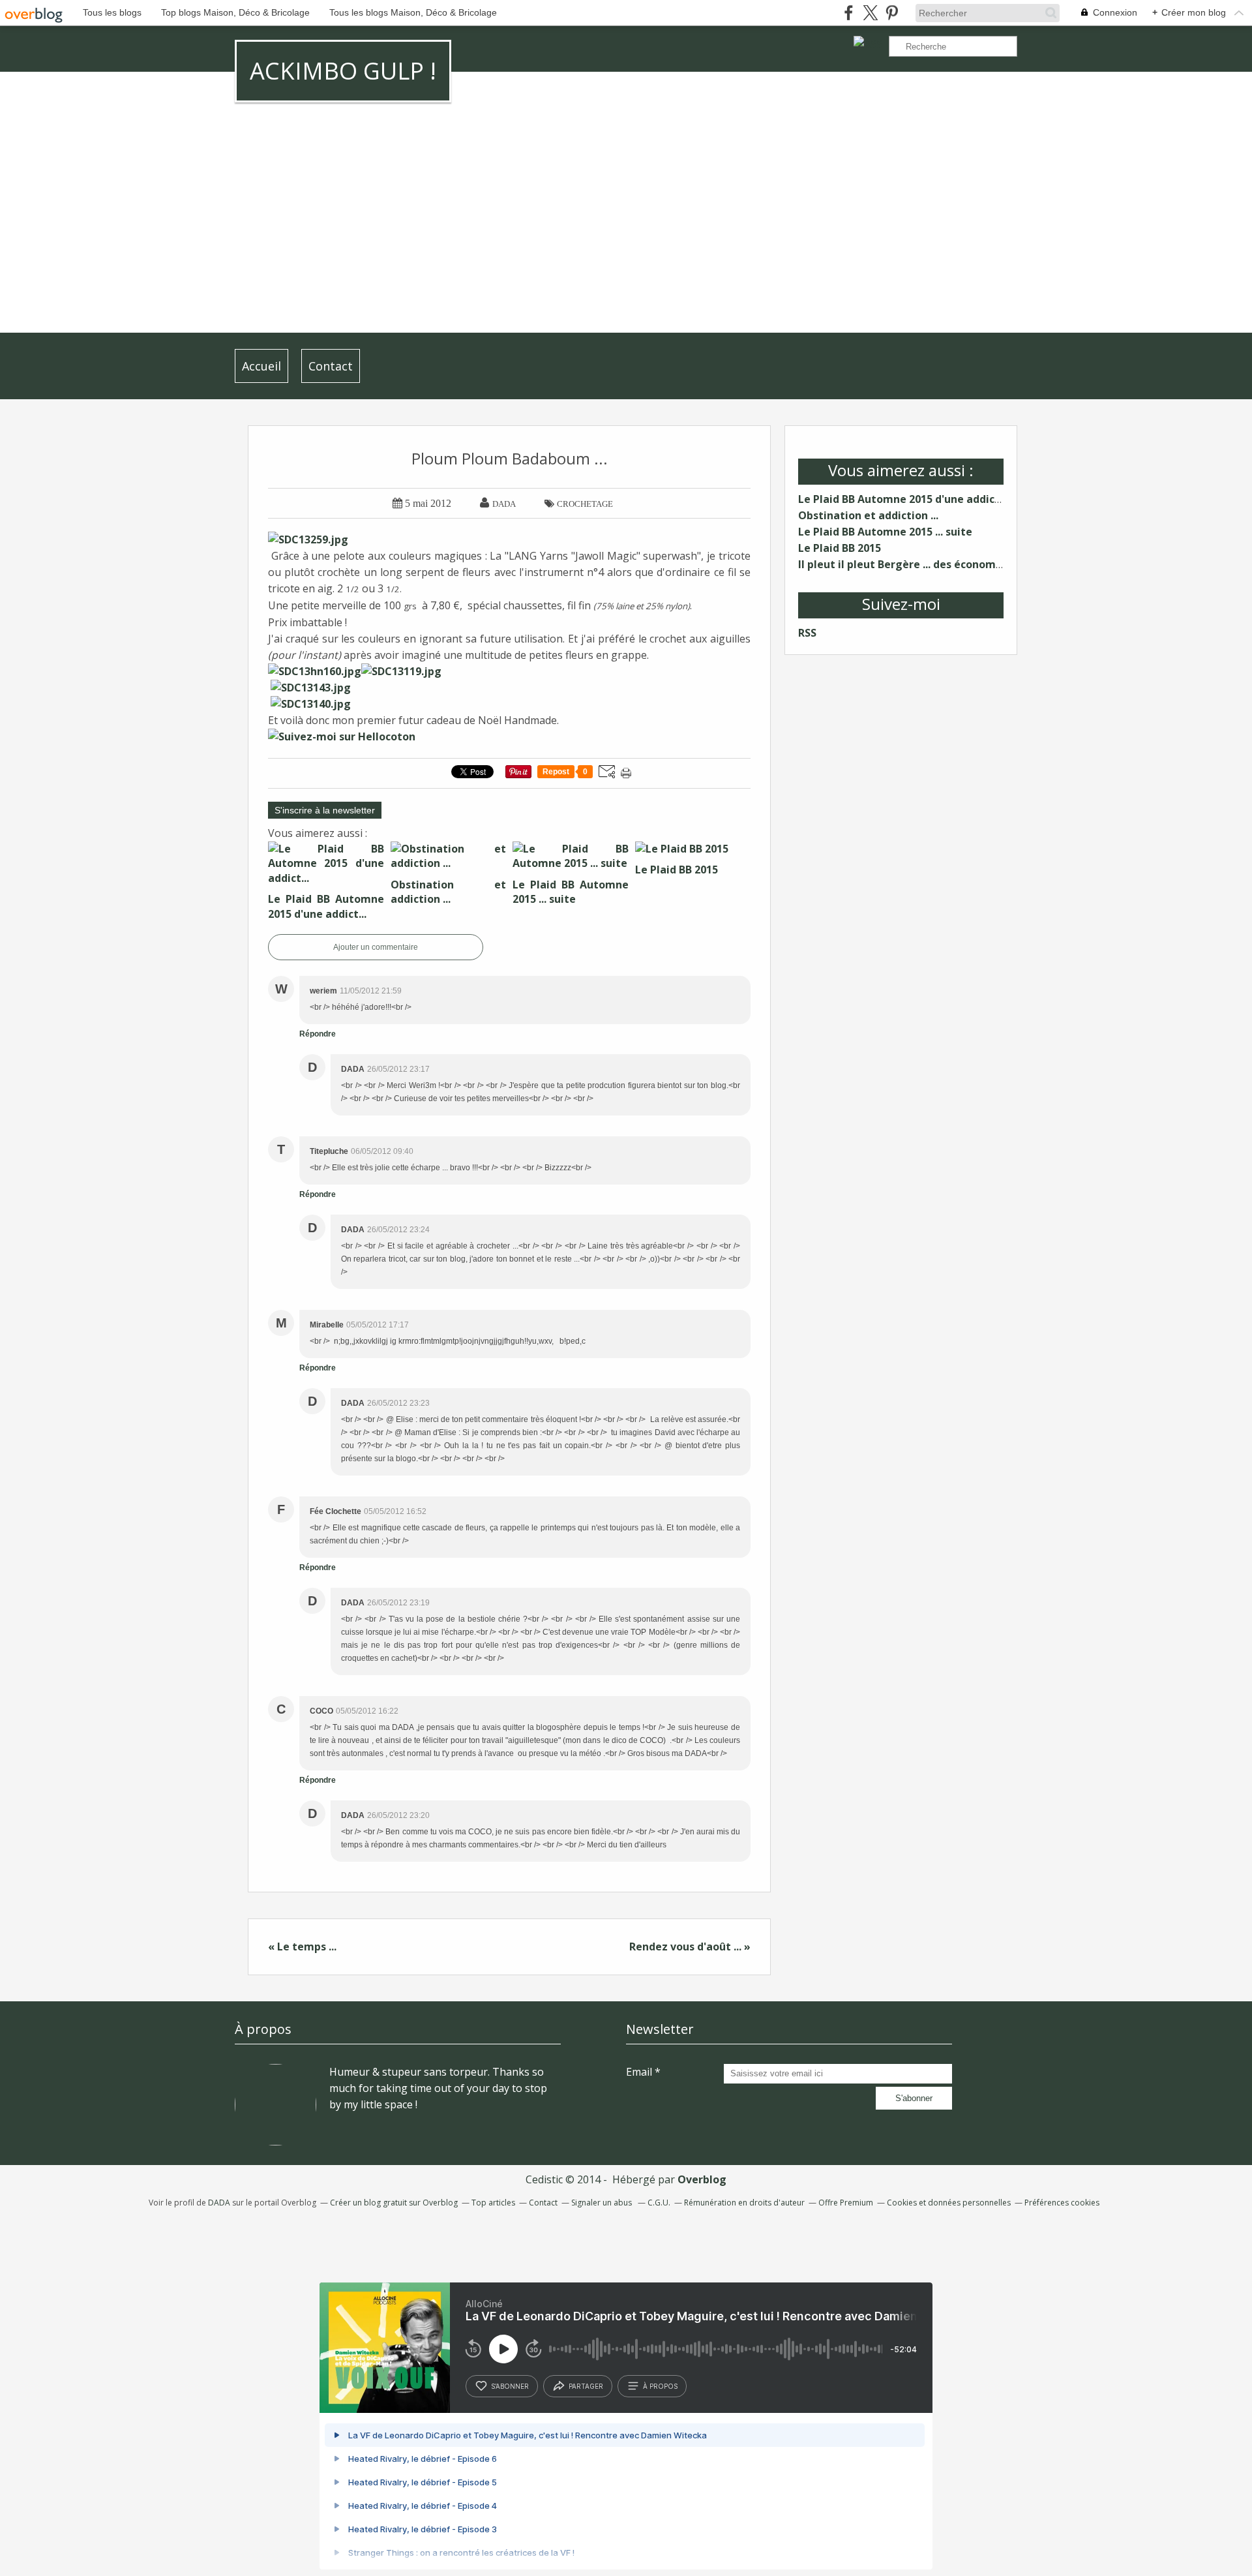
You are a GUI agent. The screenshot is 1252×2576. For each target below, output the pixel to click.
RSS (807, 633)
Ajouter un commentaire (376, 947)
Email (639, 2072)
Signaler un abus (603, 2203)
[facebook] (849, 13)
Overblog (702, 2179)
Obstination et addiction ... (868, 515)
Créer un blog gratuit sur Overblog (394, 2203)
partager (586, 2386)
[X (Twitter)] (870, 13)
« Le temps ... (302, 1947)
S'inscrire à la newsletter (325, 810)
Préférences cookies (1062, 2203)
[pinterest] (892, 13)
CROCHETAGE (585, 504)
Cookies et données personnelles (949, 2203)
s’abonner (510, 2386)
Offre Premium (846, 2203)
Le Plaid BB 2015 (840, 548)
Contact (331, 366)
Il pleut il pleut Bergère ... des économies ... (910, 564)
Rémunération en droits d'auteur (744, 2203)
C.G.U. (659, 2203)
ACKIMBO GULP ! (343, 71)
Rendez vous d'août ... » (690, 1947)
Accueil (261, 366)
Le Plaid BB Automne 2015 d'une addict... (903, 499)
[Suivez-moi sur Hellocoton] (342, 736)
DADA (219, 2203)
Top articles (493, 2203)
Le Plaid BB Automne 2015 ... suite (885, 532)
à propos (660, 2386)
